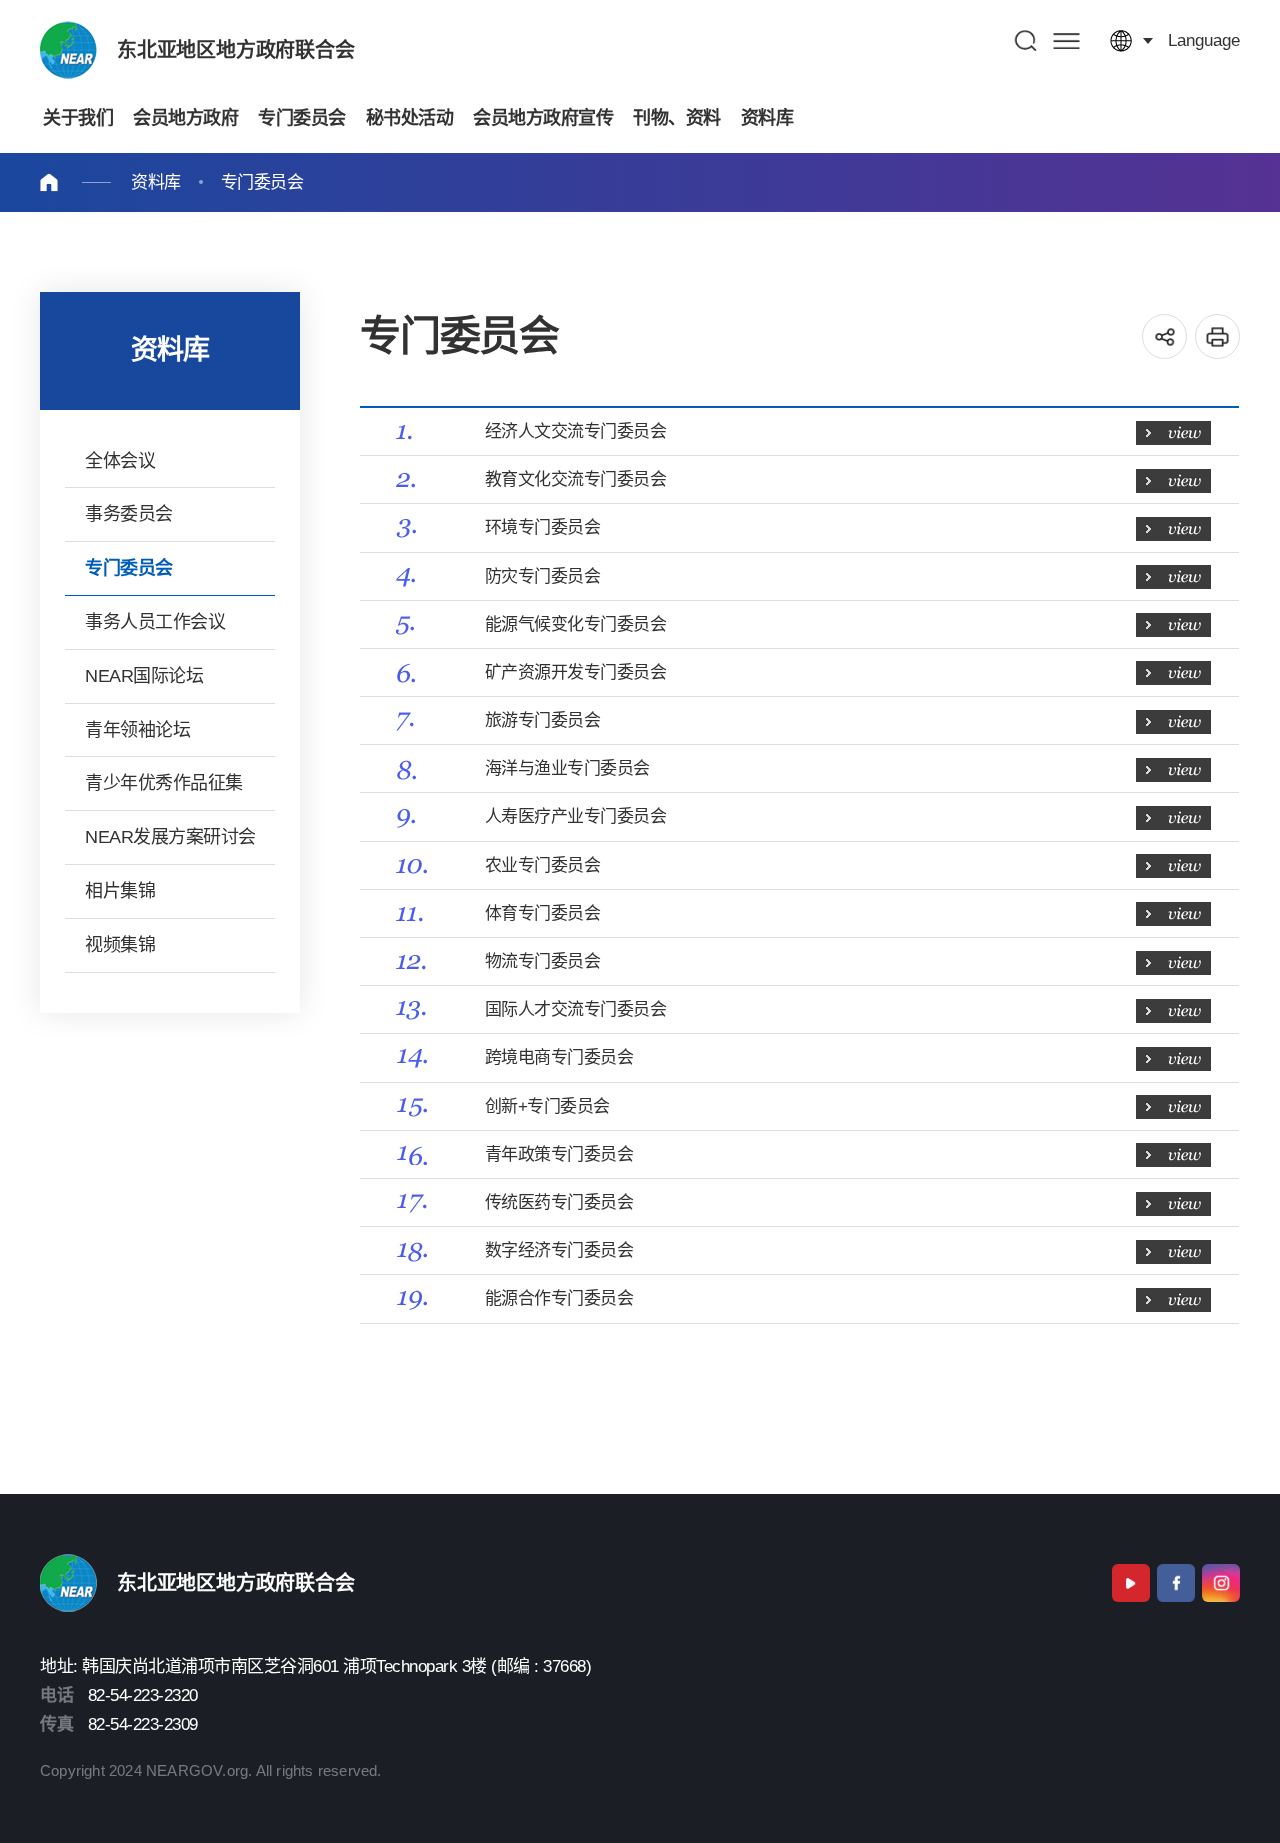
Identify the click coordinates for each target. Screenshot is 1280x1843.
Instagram (1221, 1583)
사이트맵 (1066, 40)
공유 (1164, 336)
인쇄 (1217, 336)
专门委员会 (262, 182)
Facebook (1176, 1583)
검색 (1026, 40)
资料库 (156, 182)
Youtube (1131, 1583)
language (1204, 40)
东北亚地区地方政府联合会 (236, 50)
